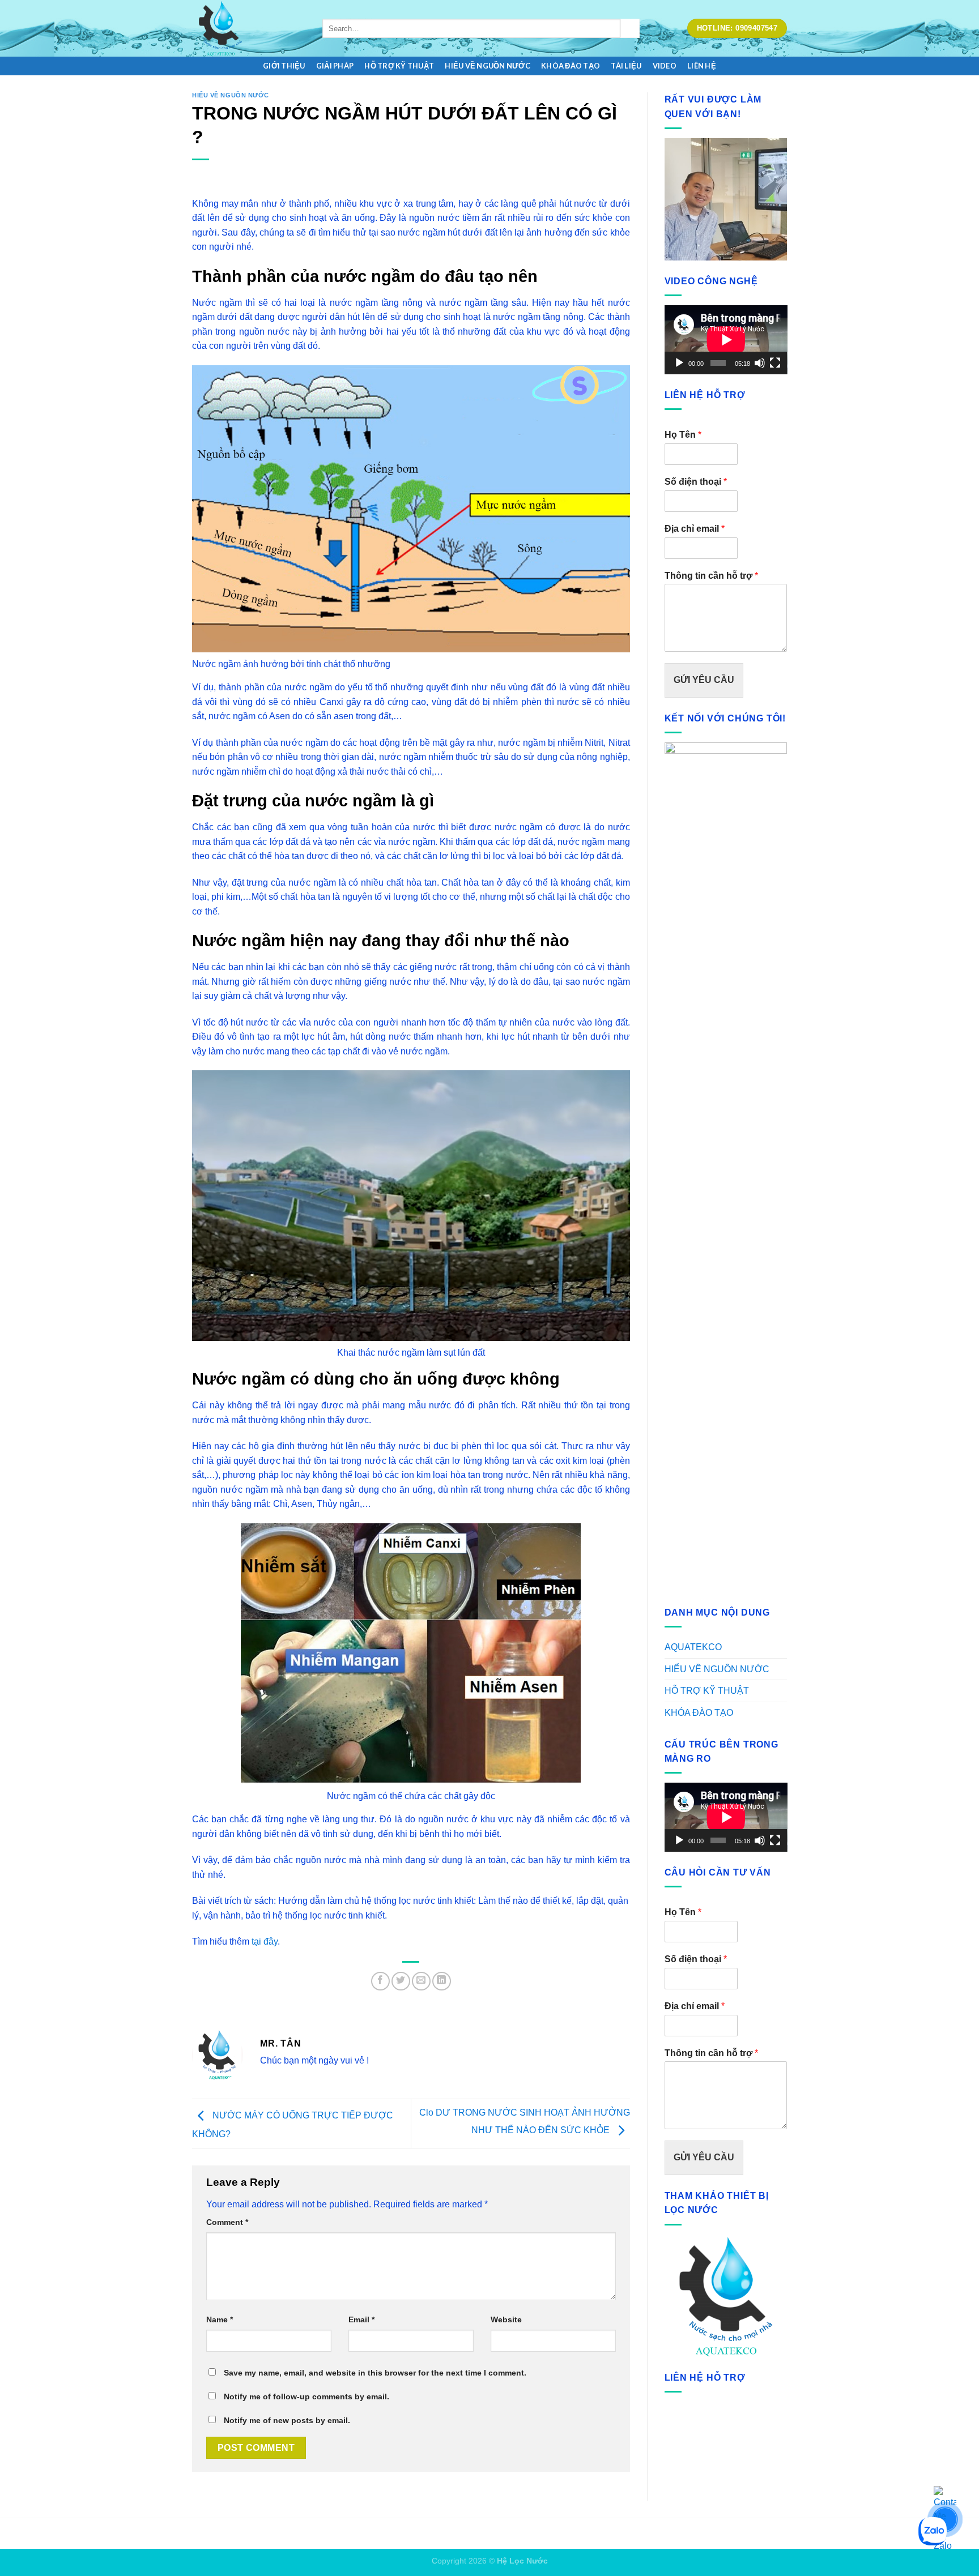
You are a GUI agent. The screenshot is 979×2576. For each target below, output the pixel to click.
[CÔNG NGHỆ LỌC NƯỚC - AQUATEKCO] (249, 28)
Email (361, 2319)
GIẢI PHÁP (335, 66)
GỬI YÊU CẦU (704, 680)
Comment (227, 2222)
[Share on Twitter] (401, 1981)
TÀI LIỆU (626, 66)
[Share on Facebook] (380, 1981)
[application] (726, 340)
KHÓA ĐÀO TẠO (571, 66)
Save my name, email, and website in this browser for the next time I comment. (375, 2373)
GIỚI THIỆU (284, 66)
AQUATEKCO (693, 1647)
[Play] (679, 363)
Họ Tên (683, 435)
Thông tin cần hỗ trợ (711, 576)
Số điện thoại (696, 482)
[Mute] (760, 363)
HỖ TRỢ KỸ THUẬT (399, 66)
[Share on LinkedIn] (442, 1981)
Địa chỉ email (695, 529)
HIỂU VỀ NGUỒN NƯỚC (488, 66)
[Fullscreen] (775, 363)
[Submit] (630, 28)
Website (506, 2319)
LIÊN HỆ (702, 66)
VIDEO (665, 66)
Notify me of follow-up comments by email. (307, 2396)
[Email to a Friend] (421, 1981)
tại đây (265, 1941)
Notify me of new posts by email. (287, 2420)
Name (220, 2319)
